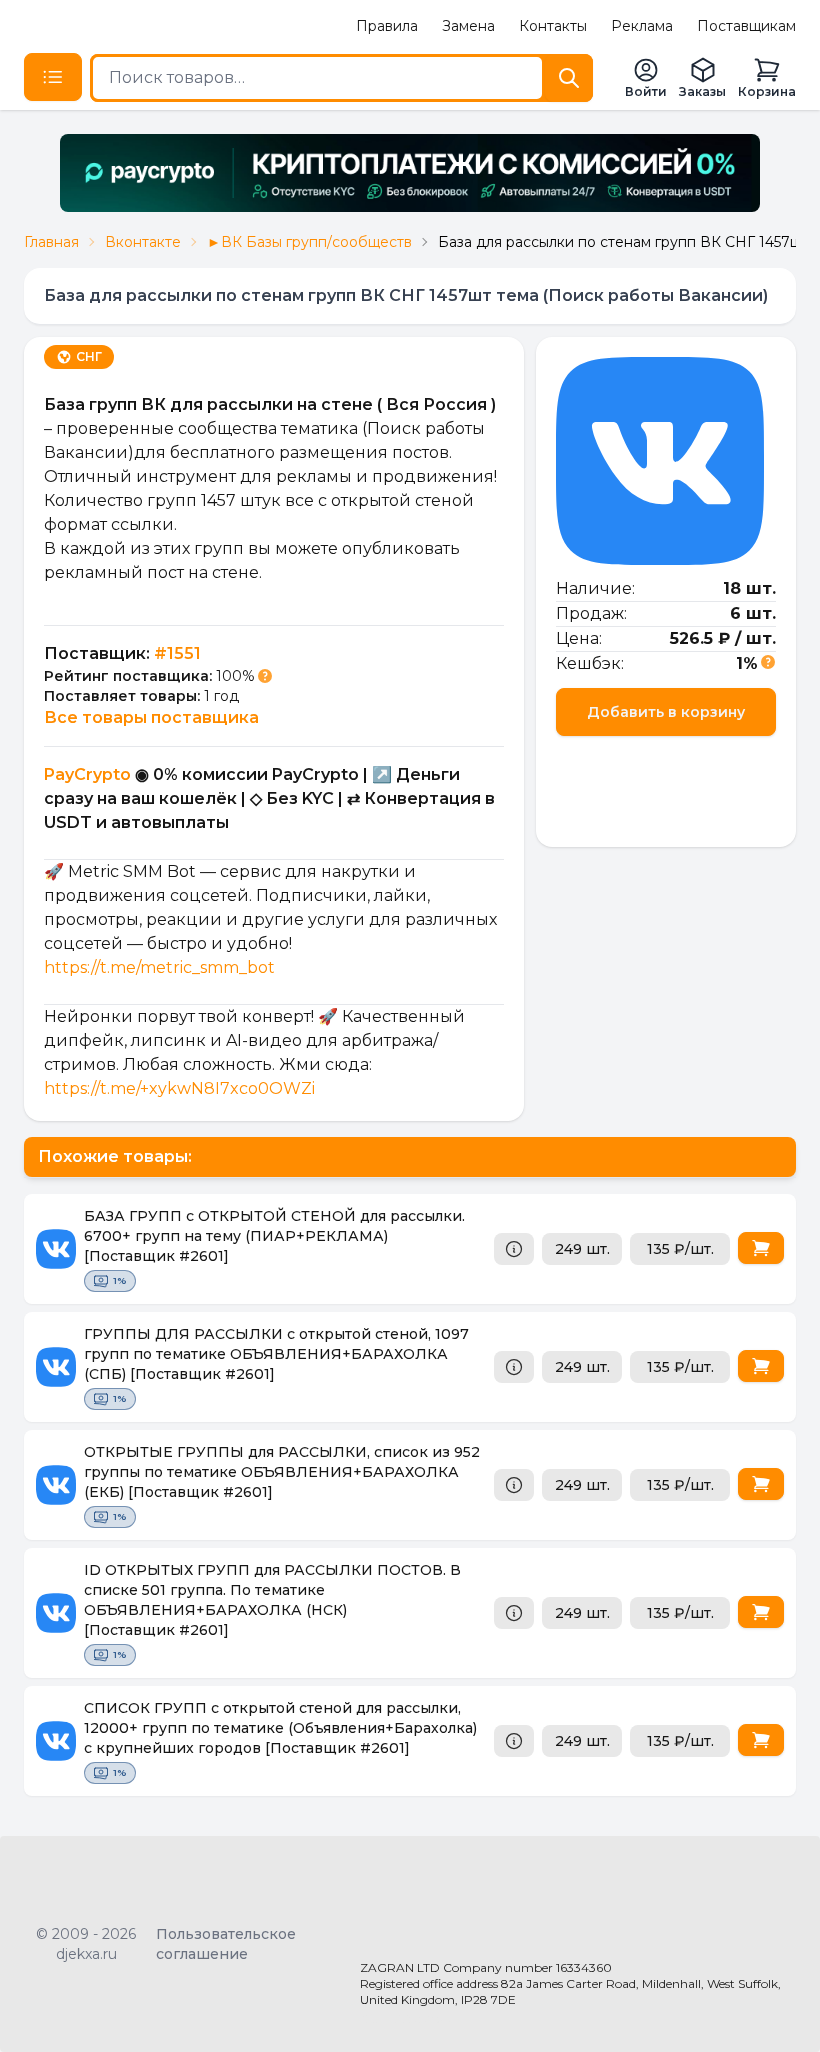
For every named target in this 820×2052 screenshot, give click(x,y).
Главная (51, 242)
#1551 (177, 653)
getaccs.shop (406, 2018)
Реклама (642, 26)
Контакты (553, 26)
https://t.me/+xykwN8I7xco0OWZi (179, 1088)
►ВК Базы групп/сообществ (309, 242)
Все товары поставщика (151, 717)
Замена (468, 26)
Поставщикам (746, 26)
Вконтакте (143, 242)
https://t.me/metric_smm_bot (159, 967)
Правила (387, 26)
